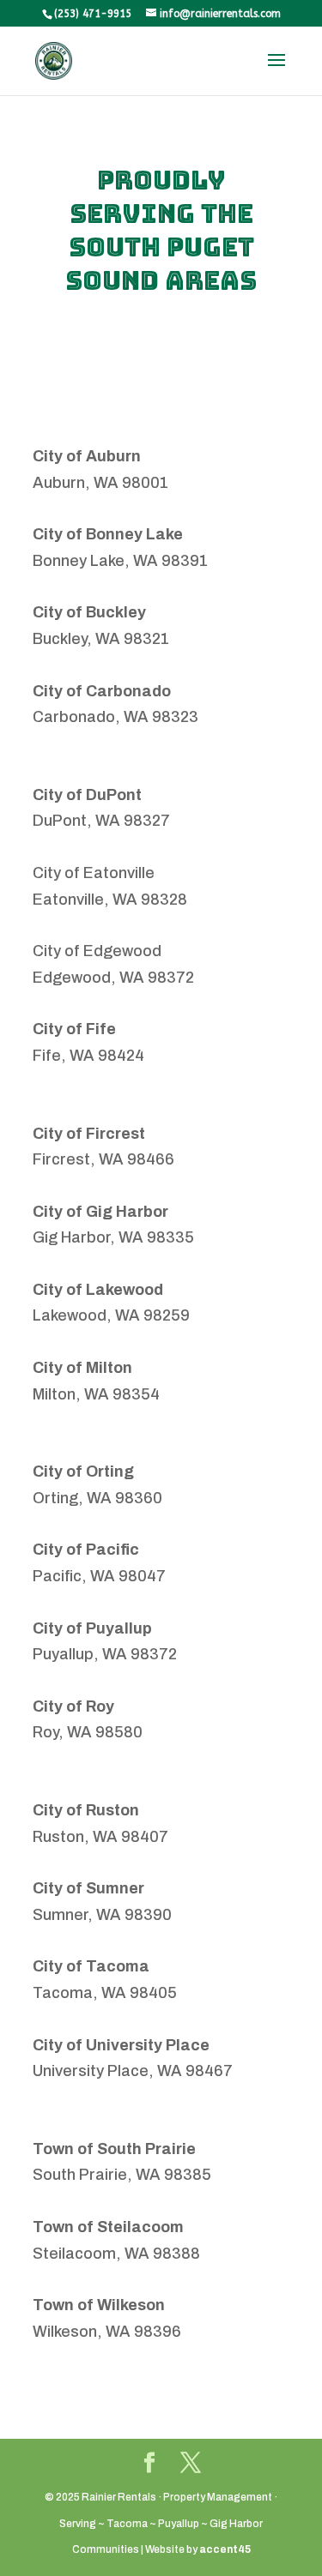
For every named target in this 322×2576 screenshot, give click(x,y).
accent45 (225, 2549)
